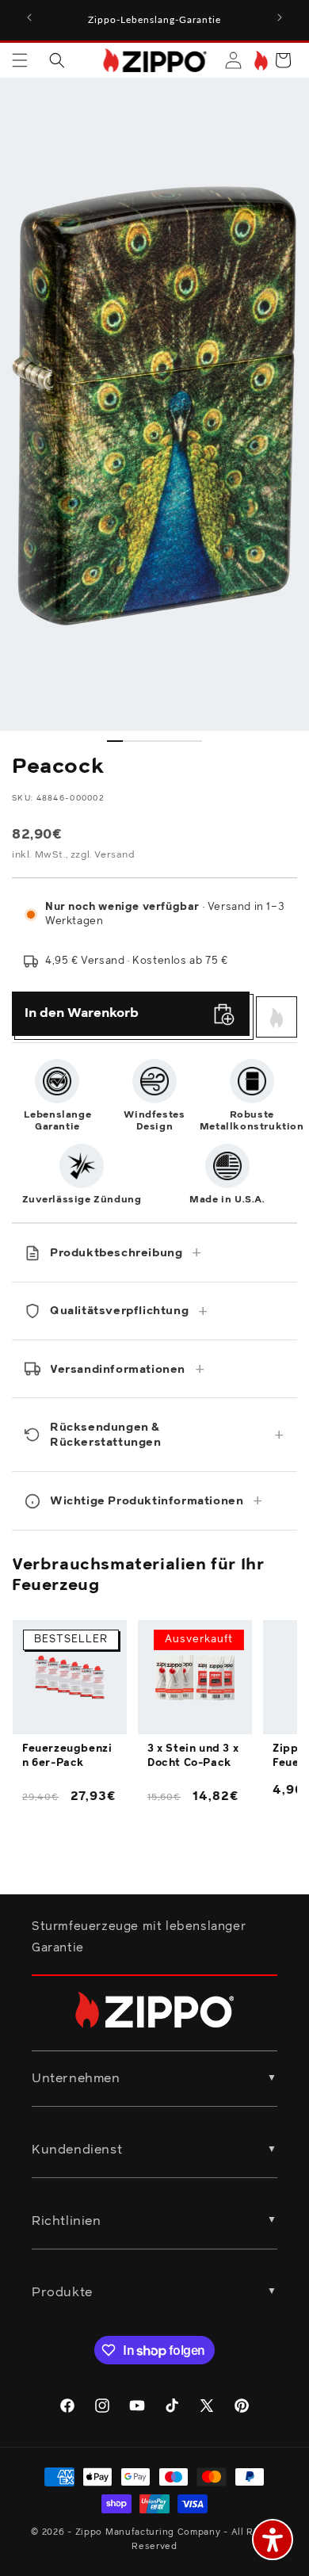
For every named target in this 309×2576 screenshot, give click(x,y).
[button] (20, 60)
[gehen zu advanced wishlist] (259, 61)
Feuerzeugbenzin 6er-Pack (67, 1756)
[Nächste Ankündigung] (280, 17)
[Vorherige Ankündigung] (29, 17)
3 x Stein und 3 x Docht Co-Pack (193, 1756)
